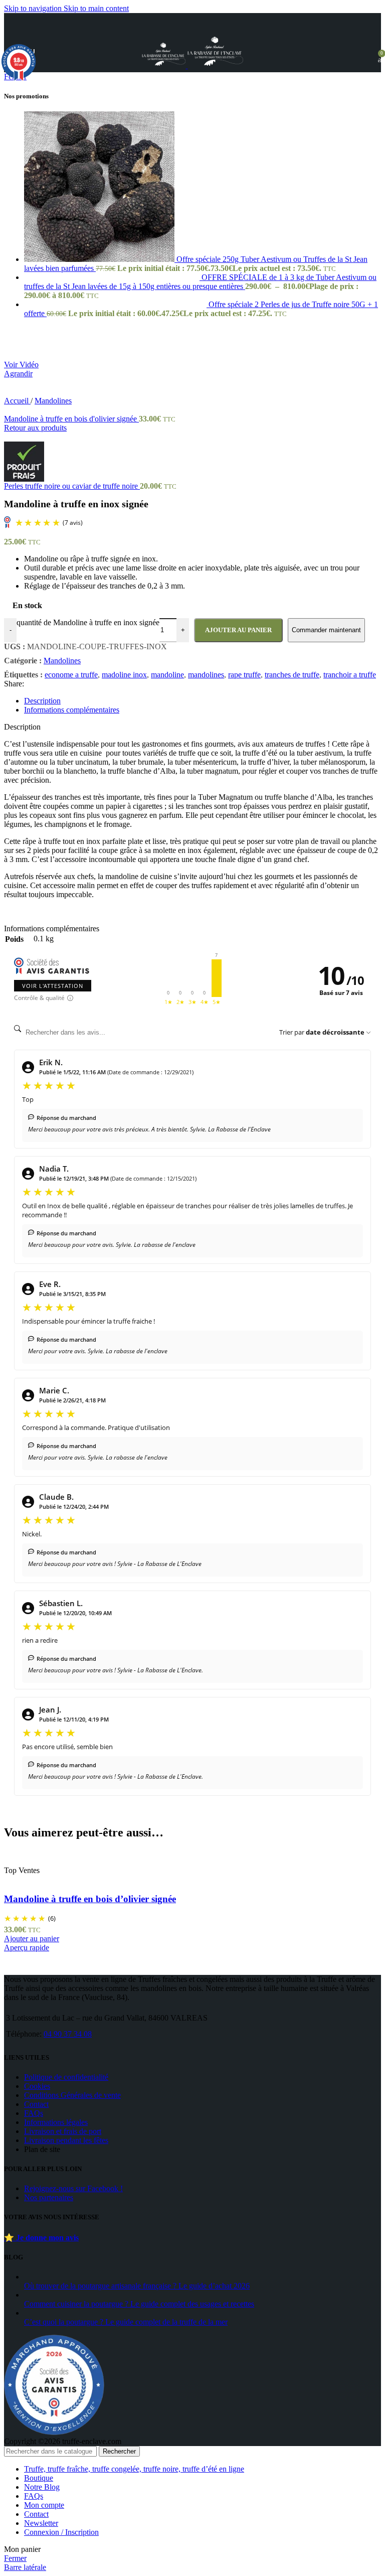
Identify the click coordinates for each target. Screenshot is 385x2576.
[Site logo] (165, 65)
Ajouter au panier (238, 630)
